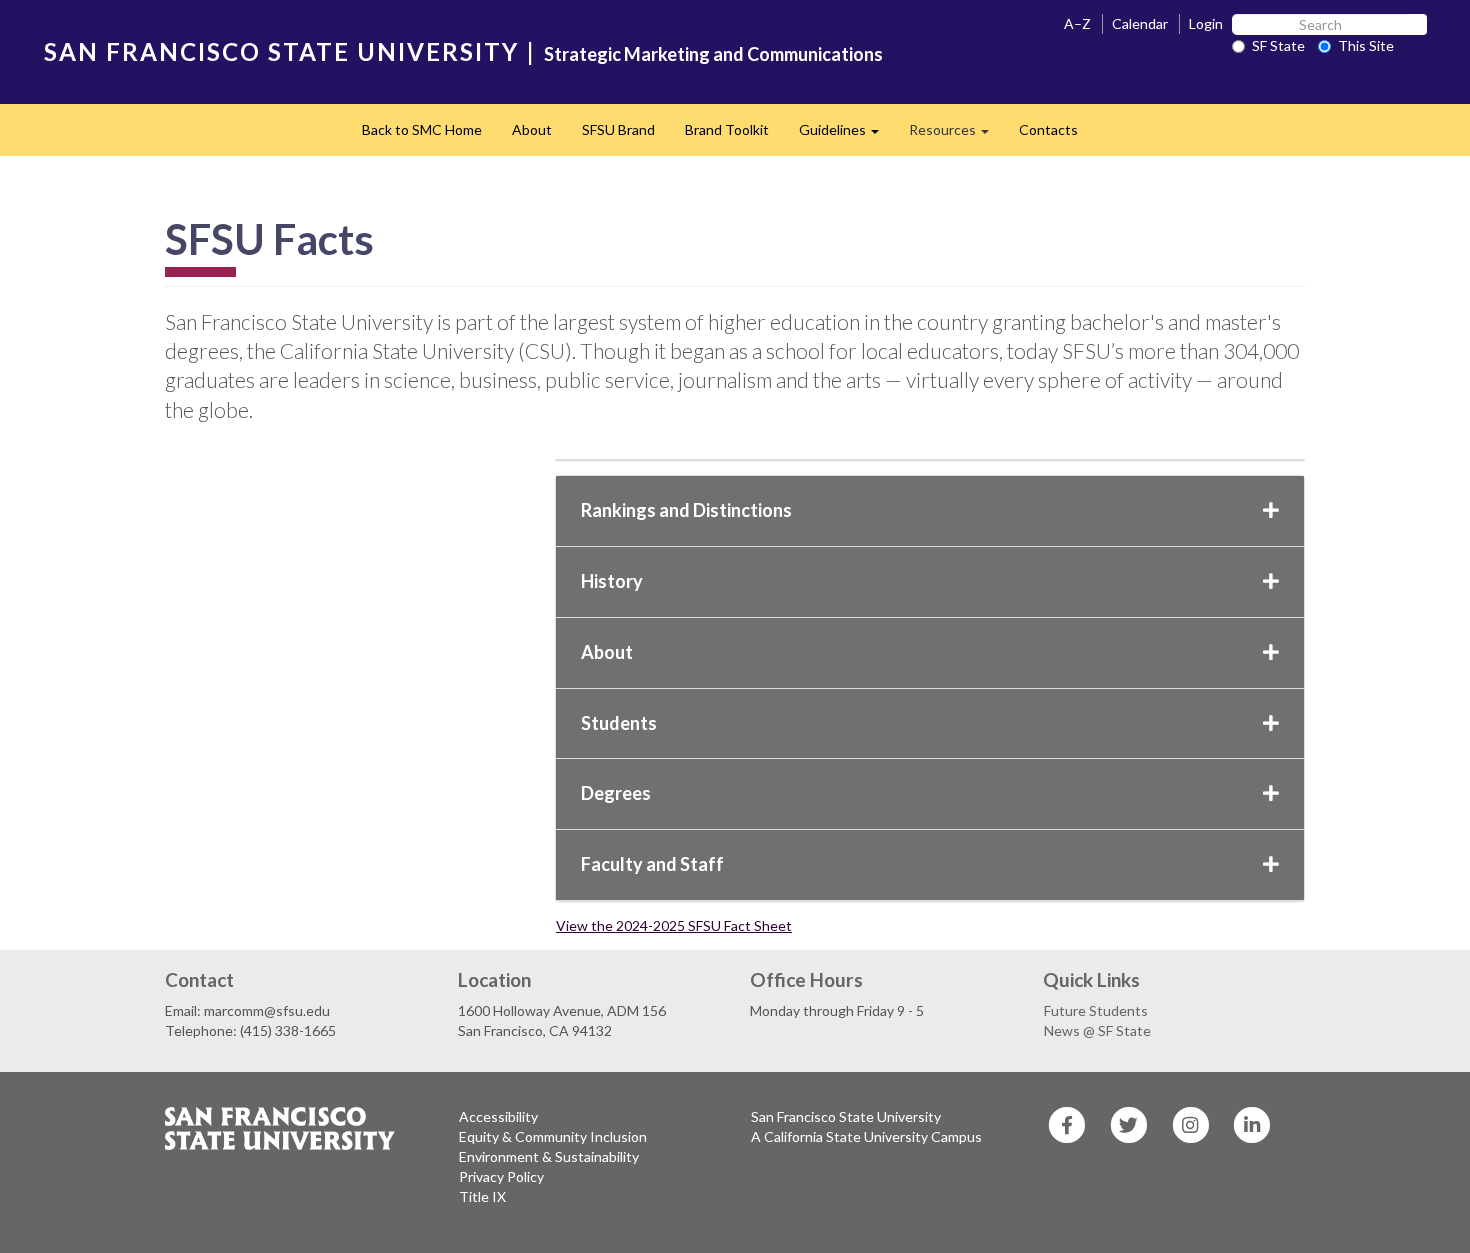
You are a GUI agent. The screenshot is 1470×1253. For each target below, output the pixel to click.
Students (619, 723)
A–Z (1077, 23)
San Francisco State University (846, 1116)
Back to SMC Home (422, 129)
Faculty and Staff (652, 864)
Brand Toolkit (727, 129)
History (612, 581)
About (532, 129)
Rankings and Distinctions (686, 510)
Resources (956, 135)
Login (1206, 23)
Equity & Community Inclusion (553, 1136)
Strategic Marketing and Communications (713, 54)
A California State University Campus (866, 1136)
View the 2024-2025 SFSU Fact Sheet (674, 925)
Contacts (1048, 129)
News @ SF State (1097, 1030)
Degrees (616, 793)
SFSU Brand (618, 129)
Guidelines (846, 135)
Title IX (482, 1196)
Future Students (1096, 1010)
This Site (1366, 45)
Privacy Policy (501, 1176)
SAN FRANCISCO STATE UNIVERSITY (281, 51)
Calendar (1140, 23)
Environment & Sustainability (549, 1156)
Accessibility (498, 1116)
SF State (1278, 45)
